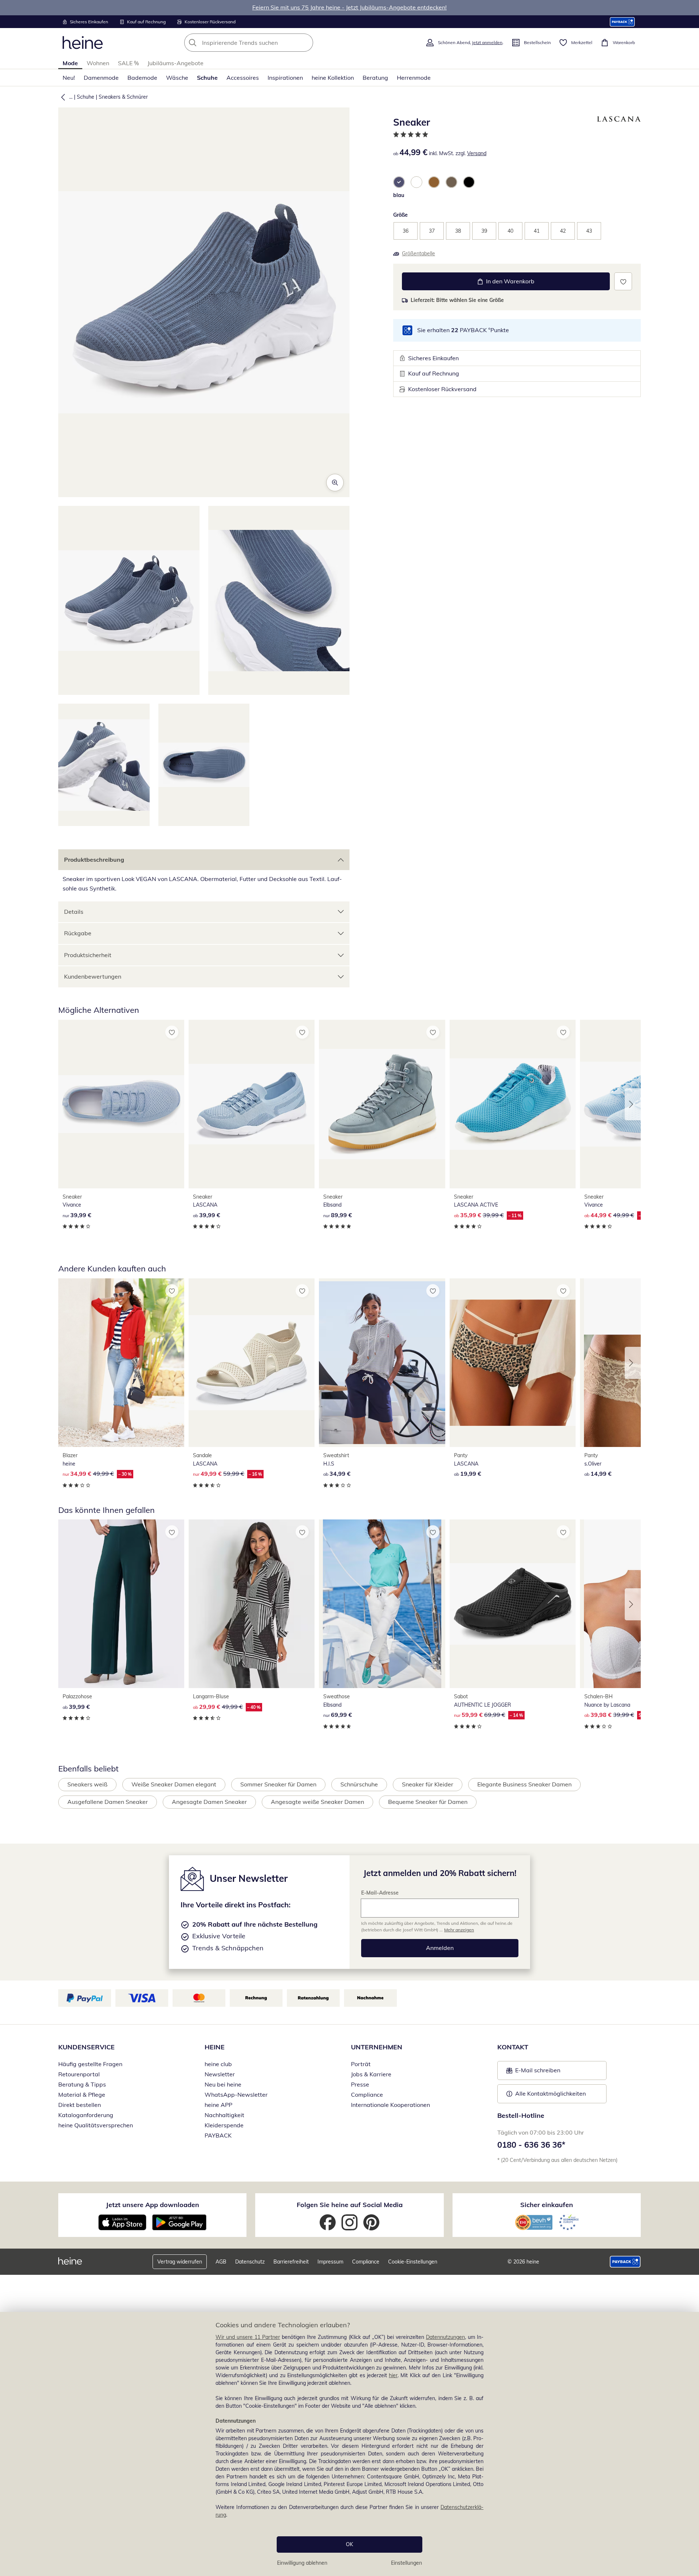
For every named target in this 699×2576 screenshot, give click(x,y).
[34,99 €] (382, 1363)
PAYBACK (218, 2135)
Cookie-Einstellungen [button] (413, 2262)
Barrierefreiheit (291, 2262)
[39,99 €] (121, 1104)
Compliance (367, 2095)
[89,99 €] (382, 1104)
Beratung (375, 78)
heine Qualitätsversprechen (96, 2125)
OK (349, 2544)
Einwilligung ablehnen (302, 2563)
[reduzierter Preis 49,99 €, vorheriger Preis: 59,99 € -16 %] (252, 1363)
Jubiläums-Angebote (175, 63)
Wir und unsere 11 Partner (248, 2337)
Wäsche (177, 78)
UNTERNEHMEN (377, 2047)
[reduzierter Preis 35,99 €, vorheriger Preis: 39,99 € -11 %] (513, 1104)
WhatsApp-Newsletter (236, 2095)
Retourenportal (79, 2074)
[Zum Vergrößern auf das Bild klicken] (335, 483)
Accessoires (243, 78)
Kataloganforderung (86, 2115)
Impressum (330, 2262)
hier (393, 2375)
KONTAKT (513, 2047)
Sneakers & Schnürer (123, 97)
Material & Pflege (82, 2095)
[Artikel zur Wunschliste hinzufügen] (623, 281)
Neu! (69, 78)
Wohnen (98, 63)
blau (399, 195)
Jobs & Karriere (371, 2074)
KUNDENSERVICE (86, 2047)
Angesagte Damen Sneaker (209, 1802)
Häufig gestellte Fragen (90, 2064)
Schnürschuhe (359, 1784)
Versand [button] (477, 153)
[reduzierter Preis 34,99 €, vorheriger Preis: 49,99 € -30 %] (121, 1363)
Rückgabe (78, 933)
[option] (399, 182)
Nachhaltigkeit (224, 2115)
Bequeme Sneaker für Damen (428, 1802)
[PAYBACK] (622, 22)
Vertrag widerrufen (180, 2262)
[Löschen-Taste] (305, 43)
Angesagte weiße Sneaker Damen (317, 1802)
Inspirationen (285, 78)
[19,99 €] (513, 1363)
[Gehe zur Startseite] (83, 43)
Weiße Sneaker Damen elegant (174, 1784)
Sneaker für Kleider (428, 1784)
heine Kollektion (333, 78)
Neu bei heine (223, 2084)
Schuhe (207, 78)
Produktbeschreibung (94, 860)
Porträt (361, 2064)
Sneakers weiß (87, 1784)
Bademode (142, 78)
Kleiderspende (224, 2125)
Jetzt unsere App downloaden (153, 2205)
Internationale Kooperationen (390, 2105)
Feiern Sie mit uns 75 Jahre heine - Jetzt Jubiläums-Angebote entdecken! (349, 7)
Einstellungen (406, 2563)
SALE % (128, 63)
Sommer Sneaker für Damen (278, 1784)
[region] (349, 2444)
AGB (221, 2262)
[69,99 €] (382, 1604)
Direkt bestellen (80, 2105)
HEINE (215, 2047)
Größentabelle (418, 253)
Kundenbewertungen (93, 976)
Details (74, 912)
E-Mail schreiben (533, 2072)
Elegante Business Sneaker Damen (524, 1784)
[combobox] (265, 43)
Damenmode (101, 78)
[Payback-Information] (625, 2262)
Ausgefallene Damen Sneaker (108, 1802)
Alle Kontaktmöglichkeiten (550, 2093)
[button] (62, 97)
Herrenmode (414, 78)
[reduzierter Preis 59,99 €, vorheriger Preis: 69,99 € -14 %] (513, 1604)
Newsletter (220, 2074)
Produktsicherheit (88, 955)
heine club (218, 2064)
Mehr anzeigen (459, 1930)
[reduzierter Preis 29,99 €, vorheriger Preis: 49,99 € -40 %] (252, 1604)
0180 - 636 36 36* (531, 2145)
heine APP (218, 2105)
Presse (360, 2084)
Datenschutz (250, 2262)
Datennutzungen (445, 2337)
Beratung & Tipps (82, 2084)
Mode (70, 63)
